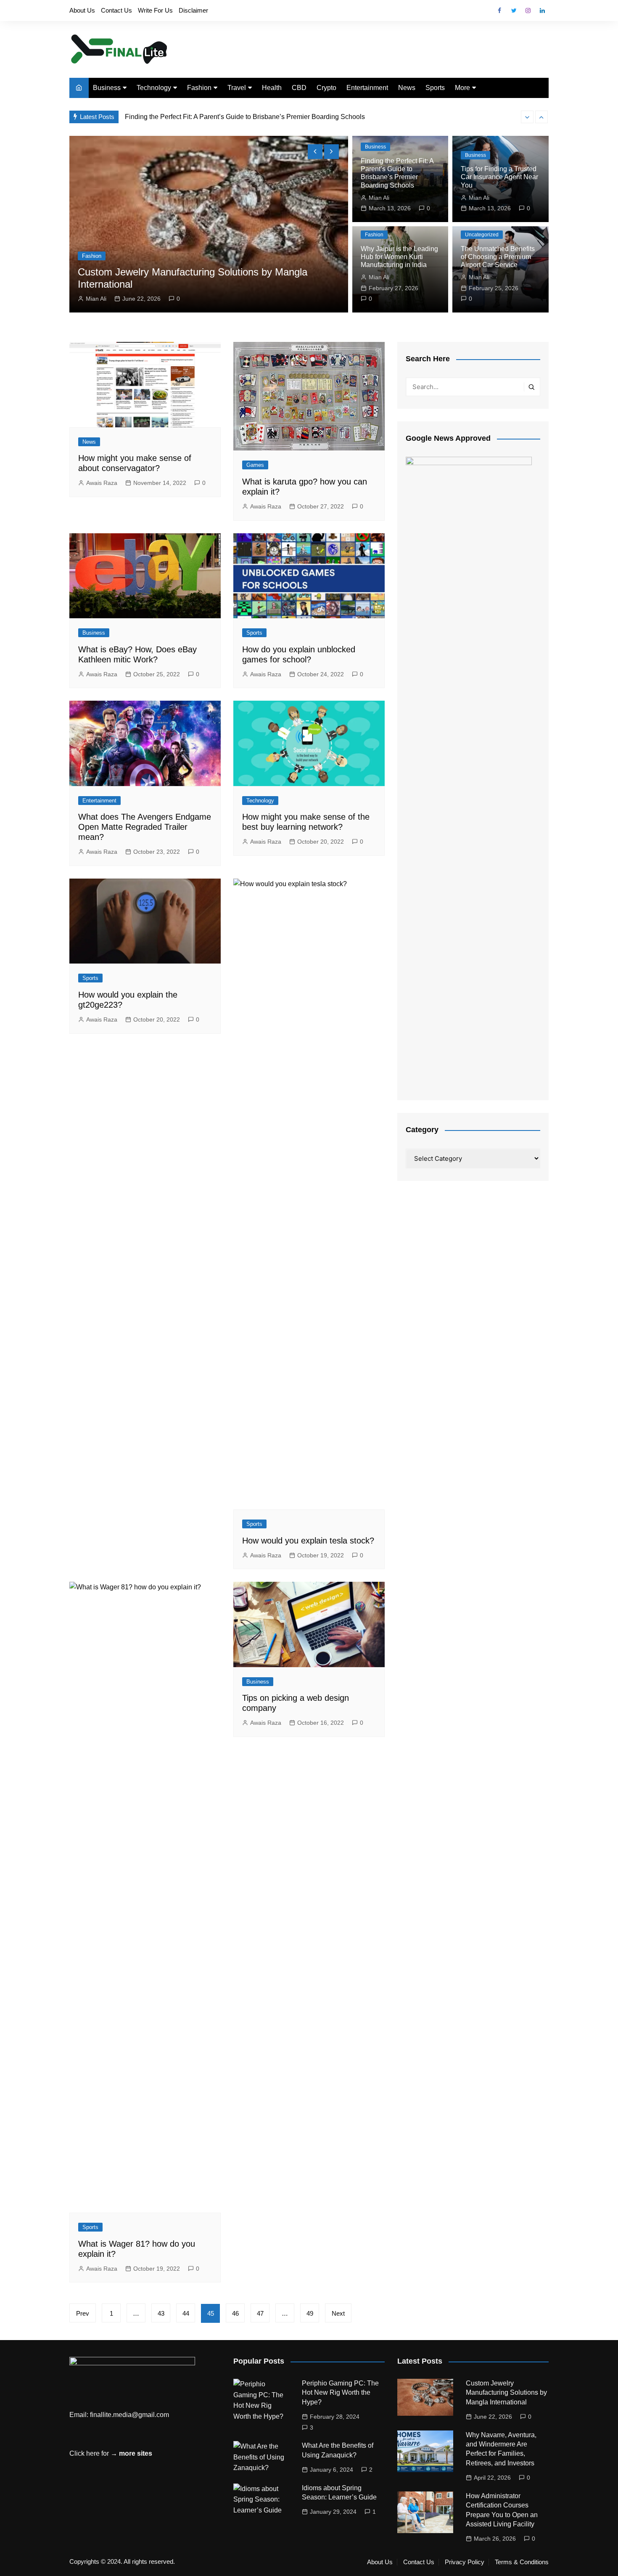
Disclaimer (193, 10)
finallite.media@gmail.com (129, 2415)
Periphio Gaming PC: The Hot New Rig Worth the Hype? (340, 2393)
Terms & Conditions (522, 2562)
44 (186, 2313)
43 (161, 2313)
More (462, 88)
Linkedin (542, 11)
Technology (154, 88)
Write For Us (155, 10)
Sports (435, 88)
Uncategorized (482, 235)
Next (338, 2313)
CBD (299, 88)
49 (310, 2313)
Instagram (528, 11)
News (407, 88)
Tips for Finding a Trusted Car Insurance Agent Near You (499, 177)
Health (272, 88)
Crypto (326, 88)
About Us (82, 10)
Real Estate (301, 256)
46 (235, 2313)
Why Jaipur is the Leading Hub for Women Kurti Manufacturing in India (399, 257)
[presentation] (527, 117)
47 (260, 2313)
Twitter (514, 11)
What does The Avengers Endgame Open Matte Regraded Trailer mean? (145, 827)
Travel (237, 88)
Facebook (499, 11)
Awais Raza (306, 299)
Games (255, 465)
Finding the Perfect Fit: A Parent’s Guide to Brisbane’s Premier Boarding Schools (245, 112)
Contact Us (116, 10)
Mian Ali (379, 198)
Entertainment (367, 88)
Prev (83, 2313)
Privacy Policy (465, 2562)
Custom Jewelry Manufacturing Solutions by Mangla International (506, 2393)
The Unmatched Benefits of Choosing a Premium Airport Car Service (498, 257)
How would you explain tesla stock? (308, 1541)
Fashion (199, 88)
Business (107, 88)
